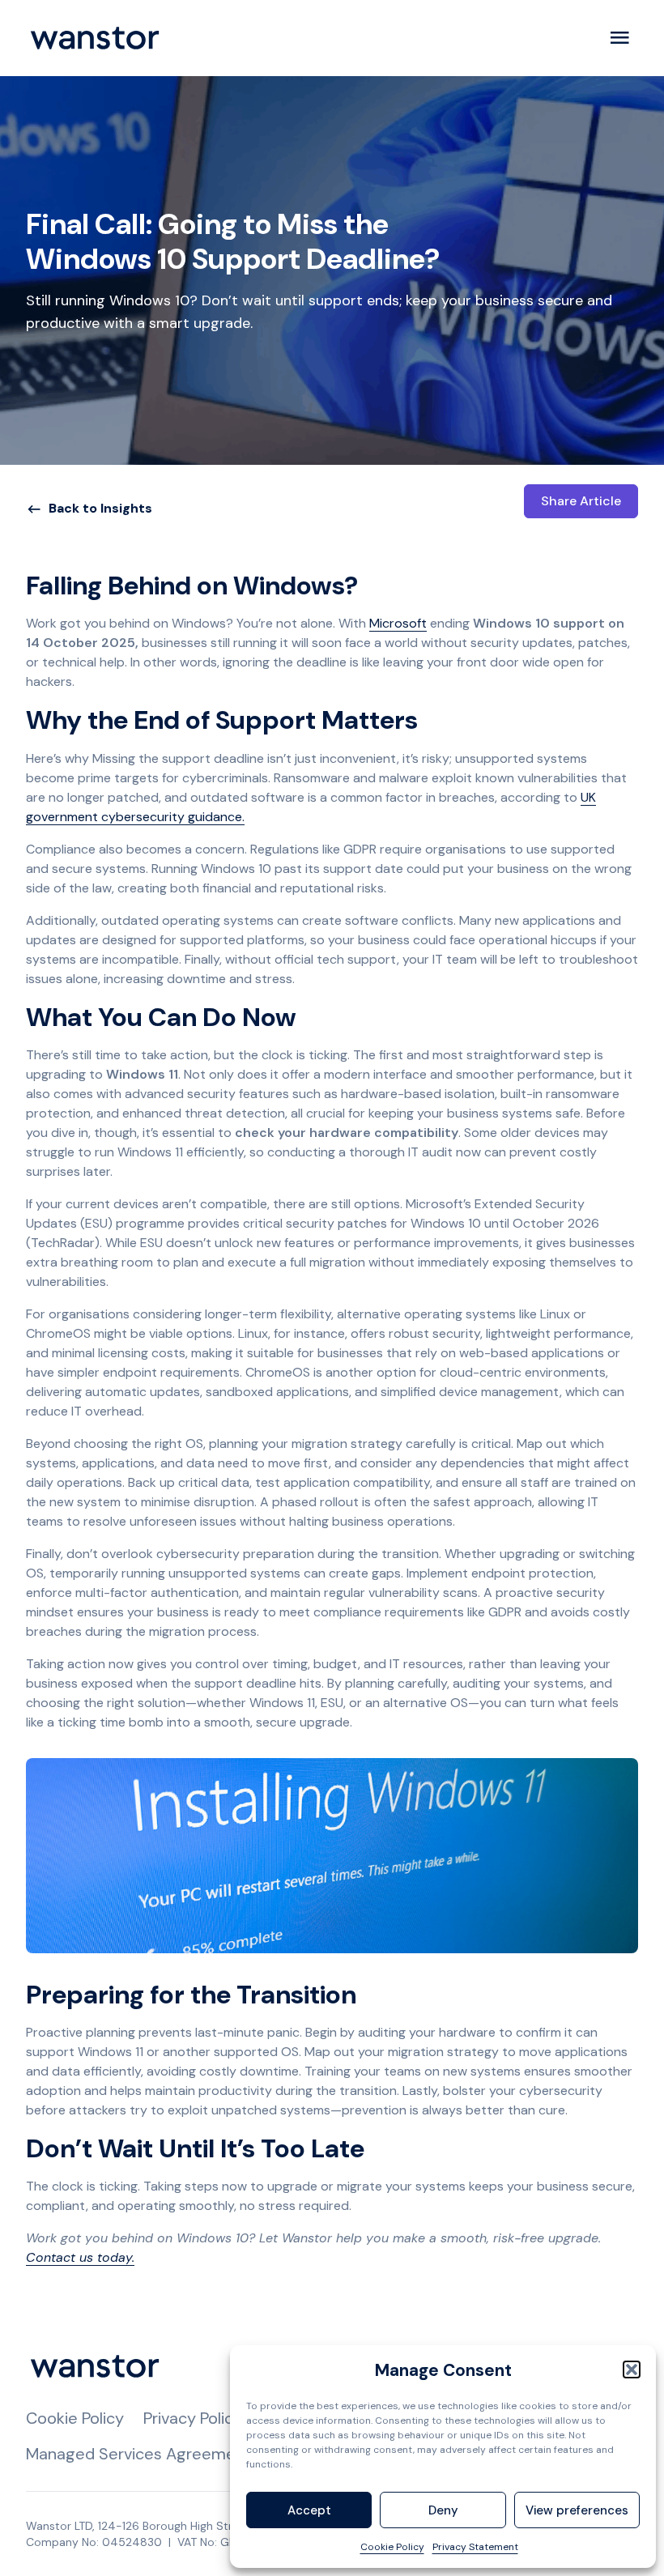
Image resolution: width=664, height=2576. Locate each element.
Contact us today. (80, 2257)
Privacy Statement (475, 2547)
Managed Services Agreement (138, 2454)
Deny (443, 2510)
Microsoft (398, 623)
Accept (309, 2510)
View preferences (577, 2510)
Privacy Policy (193, 2418)
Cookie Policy (392, 2547)
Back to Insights (100, 508)
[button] (632, 2369)
